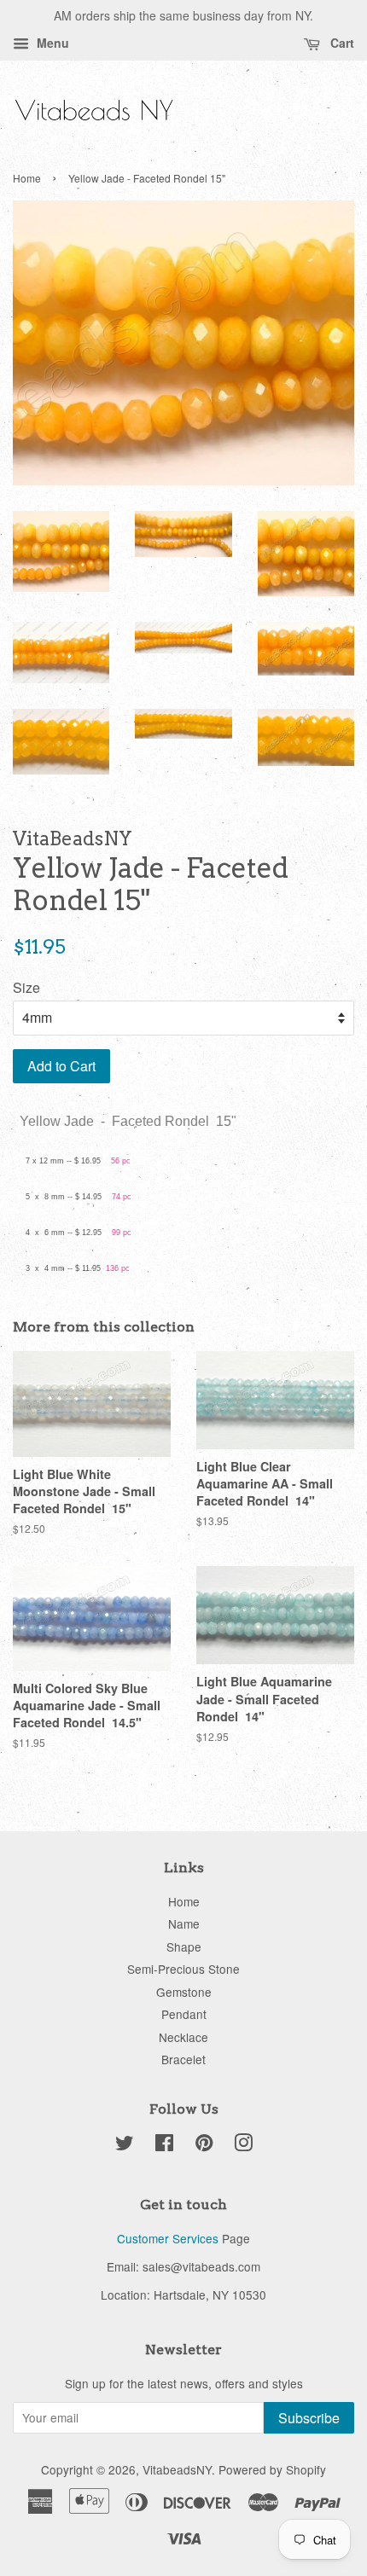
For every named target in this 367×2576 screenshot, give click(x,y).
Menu (51, 43)
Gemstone (184, 1992)
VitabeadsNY (177, 2469)
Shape (184, 1947)
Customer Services (168, 2238)
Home (27, 178)
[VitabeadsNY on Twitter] (125, 2145)
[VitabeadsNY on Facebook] (164, 2145)
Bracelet (183, 2059)
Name (184, 1923)
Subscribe (309, 2418)
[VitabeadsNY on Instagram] (243, 2145)
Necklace (183, 2037)
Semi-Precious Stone (183, 1969)
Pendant (184, 2014)
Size (26, 987)
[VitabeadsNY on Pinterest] (204, 2145)
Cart (341, 43)
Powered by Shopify (272, 2469)
